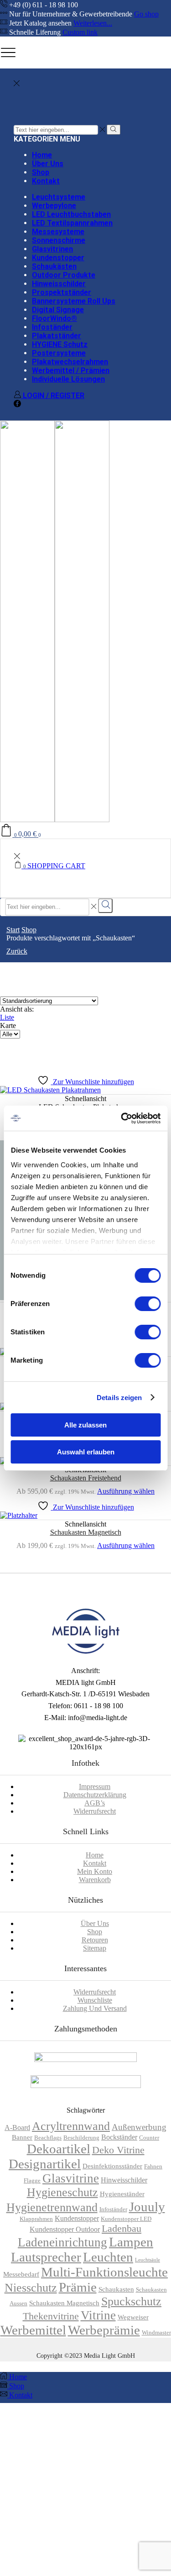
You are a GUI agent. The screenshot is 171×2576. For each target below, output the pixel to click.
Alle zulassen (85, 1425)
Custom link (80, 32)
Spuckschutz (131, 2301)
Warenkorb (95, 1880)
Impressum (95, 1786)
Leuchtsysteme (59, 197)
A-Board (17, 2127)
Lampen (131, 2242)
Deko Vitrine (118, 2150)
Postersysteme (59, 353)
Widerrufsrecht (95, 1811)
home (95, 1855)
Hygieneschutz (62, 2192)
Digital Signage (58, 310)
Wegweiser (133, 2317)
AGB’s (95, 1803)
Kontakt (46, 181)
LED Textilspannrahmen (72, 223)
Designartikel (45, 2164)
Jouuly (147, 2207)
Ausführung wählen (126, 1491)
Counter (149, 2138)
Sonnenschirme (59, 240)
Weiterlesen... (93, 23)
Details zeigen (119, 1398)
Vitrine (98, 2315)
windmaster (156, 2333)
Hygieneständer (122, 2194)
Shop (41, 172)
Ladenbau (122, 2228)
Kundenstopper (58, 258)
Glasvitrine (71, 2178)
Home (42, 155)
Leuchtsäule (148, 2260)
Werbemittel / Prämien (71, 370)
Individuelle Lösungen (68, 379)
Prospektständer (62, 292)
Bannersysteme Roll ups (74, 301)
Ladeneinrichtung (62, 2242)
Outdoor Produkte (64, 275)
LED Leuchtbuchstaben (71, 214)
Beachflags (48, 2138)
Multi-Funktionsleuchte (104, 2272)
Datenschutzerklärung (95, 1795)
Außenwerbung (139, 2127)
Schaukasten (116, 2289)
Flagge (32, 2181)
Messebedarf (21, 2274)
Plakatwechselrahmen (70, 362)
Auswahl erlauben (86, 1452)
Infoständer (52, 327)
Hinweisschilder (59, 284)
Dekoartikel (59, 2149)
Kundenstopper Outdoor (65, 2229)
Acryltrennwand (71, 2126)
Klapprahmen (36, 2219)
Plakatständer (57, 336)
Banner (22, 2137)
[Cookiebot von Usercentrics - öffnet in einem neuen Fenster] (122, 1118)
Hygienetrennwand (52, 2207)
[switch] (148, 1304)
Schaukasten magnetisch (64, 2303)
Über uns (48, 164)
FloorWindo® (54, 318)
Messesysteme (58, 232)
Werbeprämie (104, 2330)
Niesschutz (31, 2288)
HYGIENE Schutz (60, 344)
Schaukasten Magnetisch (86, 1532)
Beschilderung (81, 2138)
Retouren (95, 1940)
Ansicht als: (17, 1009)
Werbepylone (54, 206)
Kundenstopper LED (126, 2219)
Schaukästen (54, 266)
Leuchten (108, 2257)
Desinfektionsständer (112, 2166)
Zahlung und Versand (95, 2008)
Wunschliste (95, 2000)
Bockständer (119, 2137)
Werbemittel (33, 2330)
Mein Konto (95, 1871)
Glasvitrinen (52, 249)
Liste (7, 1017)
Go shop (146, 14)
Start (13, 930)
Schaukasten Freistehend (86, 1478)
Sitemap (95, 1948)
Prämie (78, 2287)
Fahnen (153, 2167)
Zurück (17, 951)
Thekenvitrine (51, 2316)
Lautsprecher (46, 2257)
